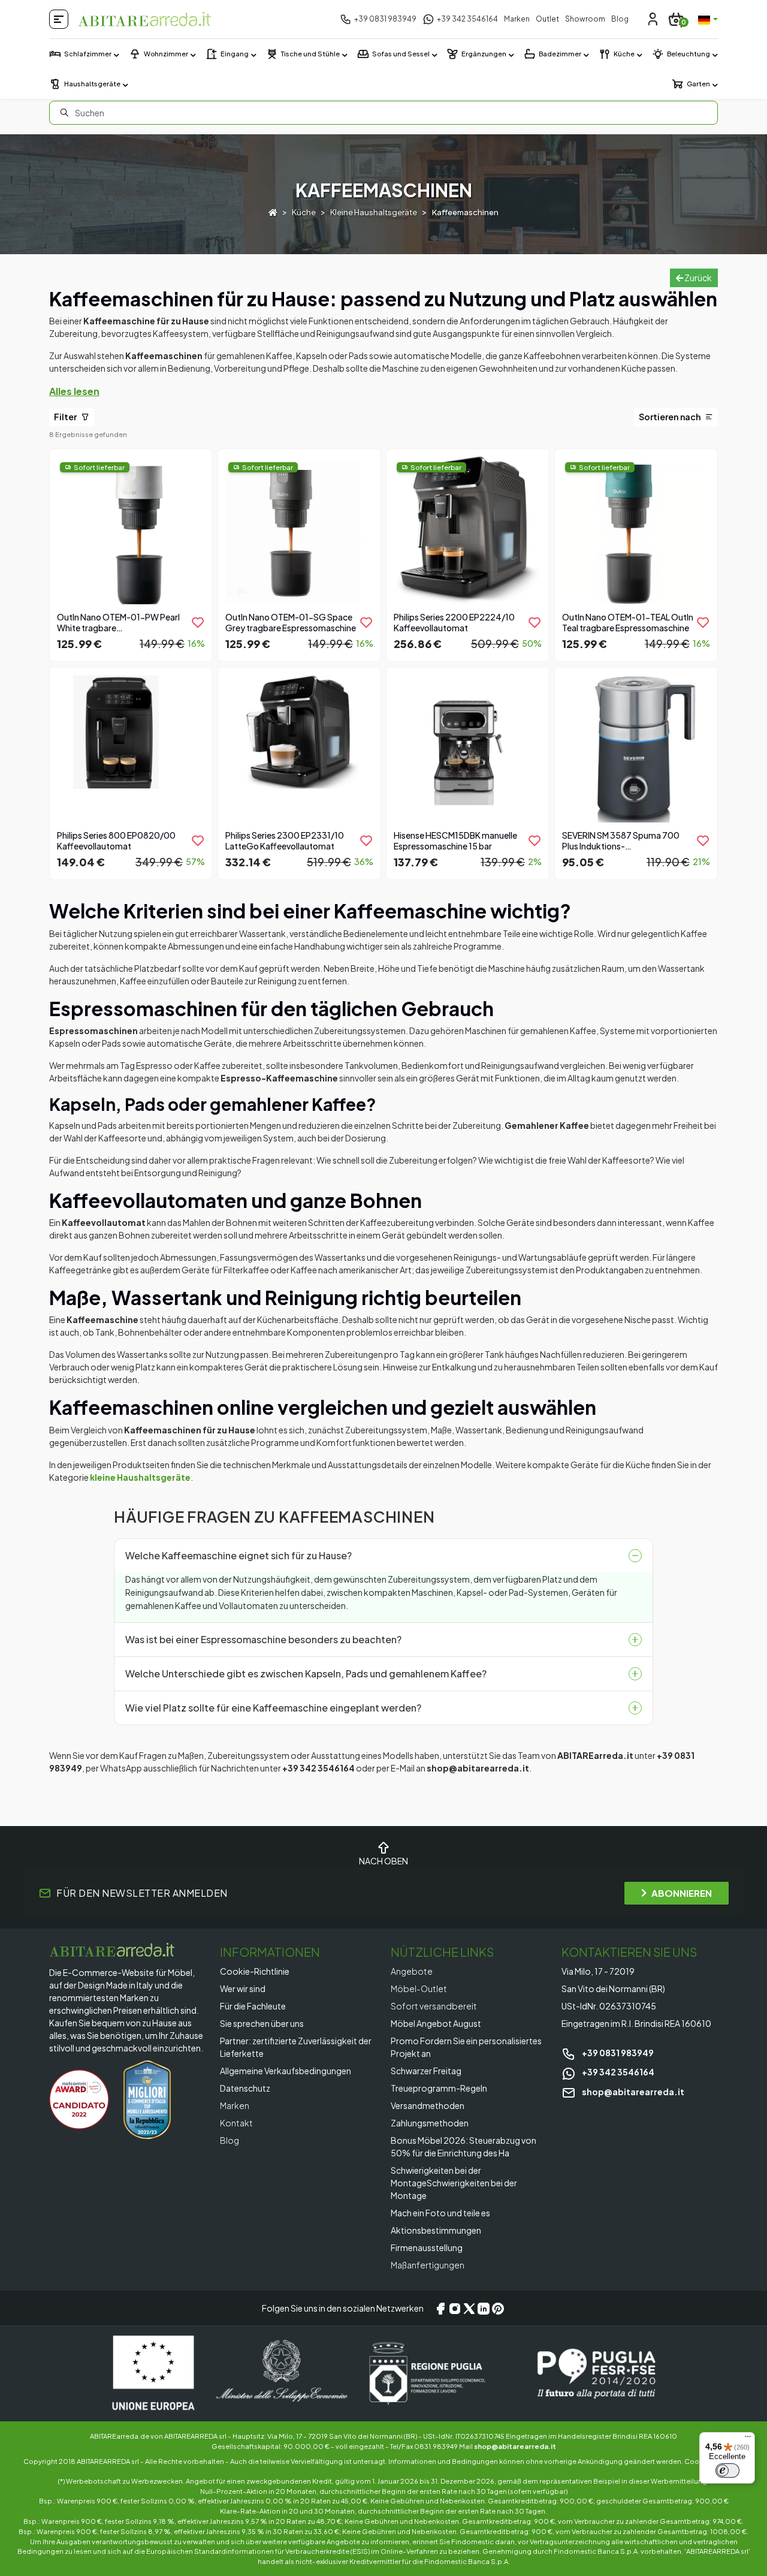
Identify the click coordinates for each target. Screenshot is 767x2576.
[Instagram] (455, 2308)
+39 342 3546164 (617, 2072)
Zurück (697, 278)
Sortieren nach (671, 417)
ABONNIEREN (682, 1893)
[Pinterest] (498, 2308)
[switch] (727, 2470)
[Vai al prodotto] (131, 554)
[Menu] (748, 2439)
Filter (66, 417)
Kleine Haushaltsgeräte (374, 212)
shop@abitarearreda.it (632, 2092)
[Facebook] (440, 2308)
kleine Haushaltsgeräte (140, 1477)
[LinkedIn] (484, 2308)
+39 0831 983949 (617, 2053)
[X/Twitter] (469, 2308)
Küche (304, 212)
